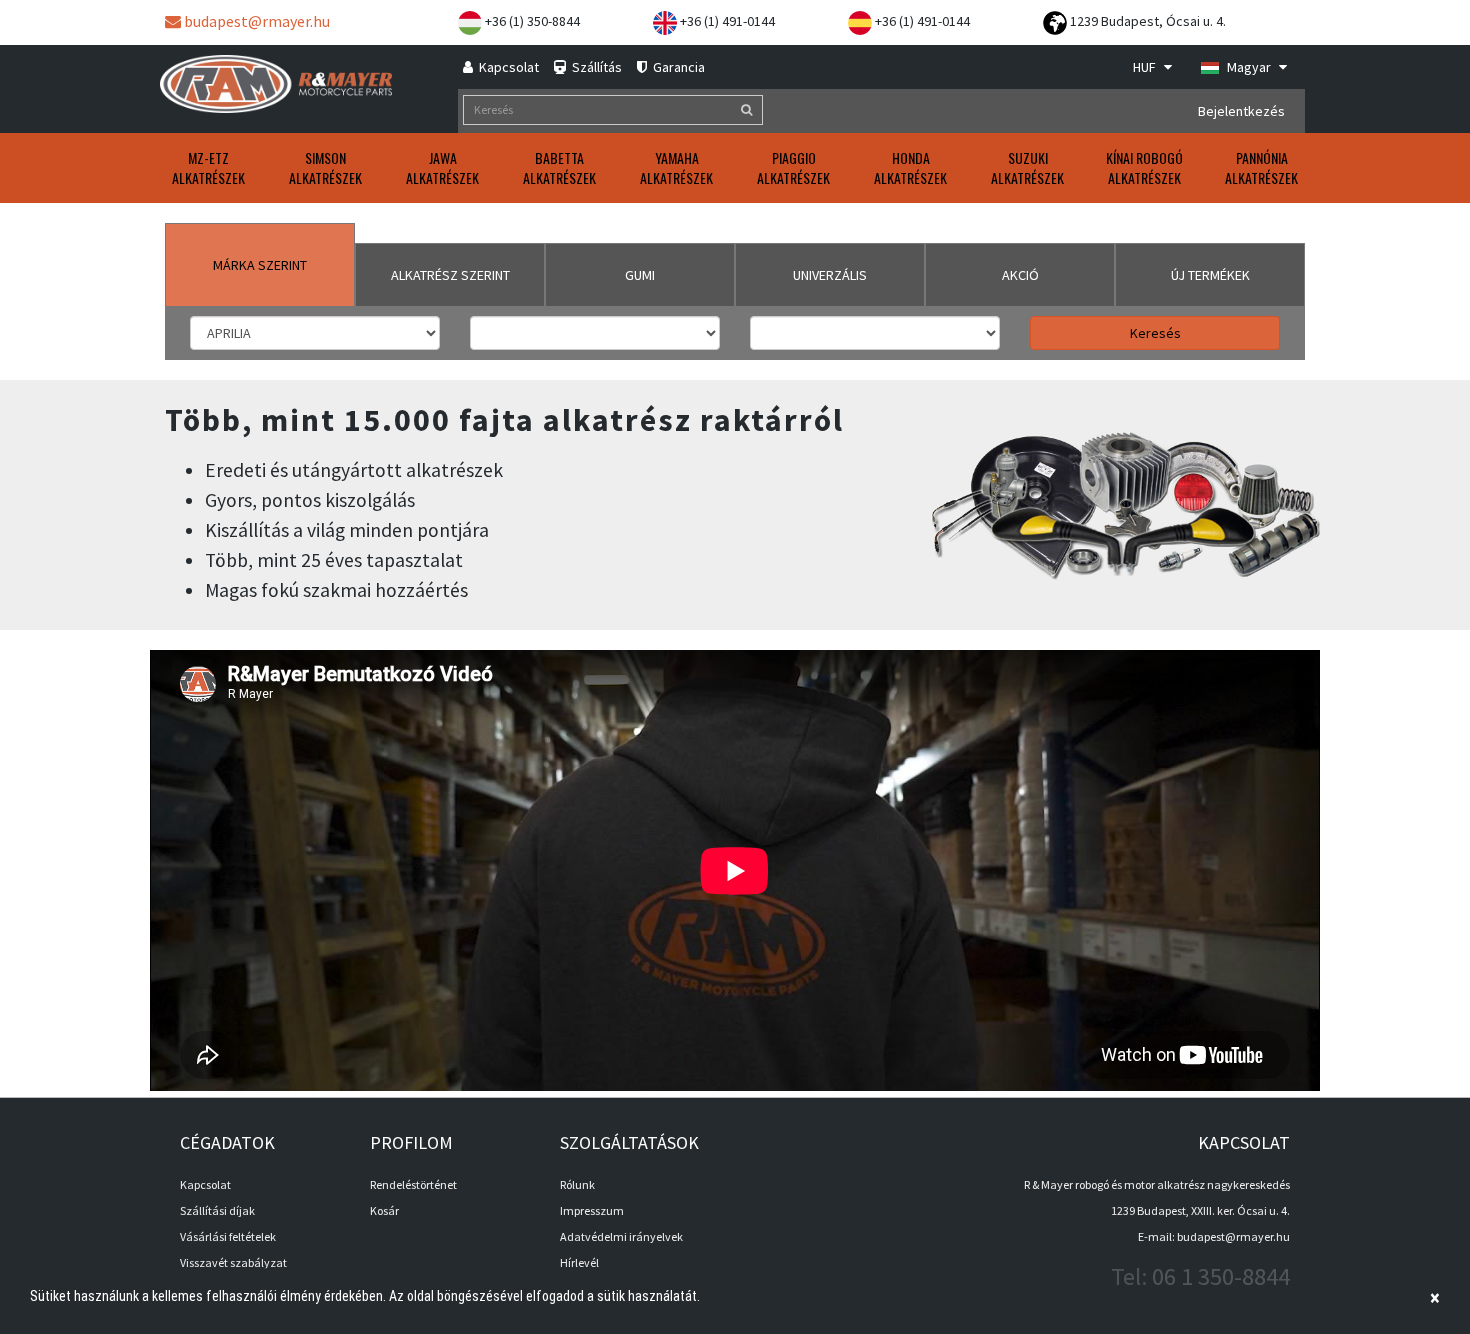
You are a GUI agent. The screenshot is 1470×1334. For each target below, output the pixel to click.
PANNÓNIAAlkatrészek (1261, 167)
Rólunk (577, 1184)
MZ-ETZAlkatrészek (208, 167)
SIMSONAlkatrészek (325, 167)
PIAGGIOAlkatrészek (793, 167)
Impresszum (592, 1210)
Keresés (1155, 333)
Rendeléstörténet (413, 1184)
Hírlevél (579, 1262)
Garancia (677, 67)
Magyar (1249, 67)
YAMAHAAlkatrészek (676, 167)
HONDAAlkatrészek (910, 167)
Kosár (384, 1210)
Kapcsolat (507, 67)
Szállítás (595, 67)
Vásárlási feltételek (228, 1236)
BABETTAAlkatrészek (559, 167)
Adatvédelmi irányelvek (621, 1236)
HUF (1146, 67)
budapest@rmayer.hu (255, 21)
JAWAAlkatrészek (442, 167)
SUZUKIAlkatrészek (1027, 167)
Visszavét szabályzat (233, 1262)
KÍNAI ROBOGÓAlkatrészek (1144, 167)
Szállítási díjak (217, 1210)
